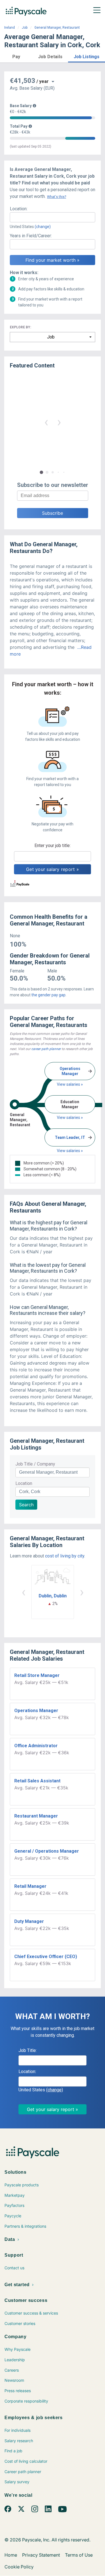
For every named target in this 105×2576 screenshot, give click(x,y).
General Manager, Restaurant (57, 28)
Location (24, 1483)
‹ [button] (46, 422)
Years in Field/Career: (31, 236)
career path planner (46, 1049)
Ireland (10, 28)
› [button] (59, 422)
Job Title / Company (35, 1464)
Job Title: (28, 2050)
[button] (16, 56)
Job (25, 28)
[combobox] (53, 217)
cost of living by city (65, 1556)
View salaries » (70, 1084)
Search (26, 1505)
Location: (19, 209)
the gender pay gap (48, 995)
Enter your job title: (53, 846)
